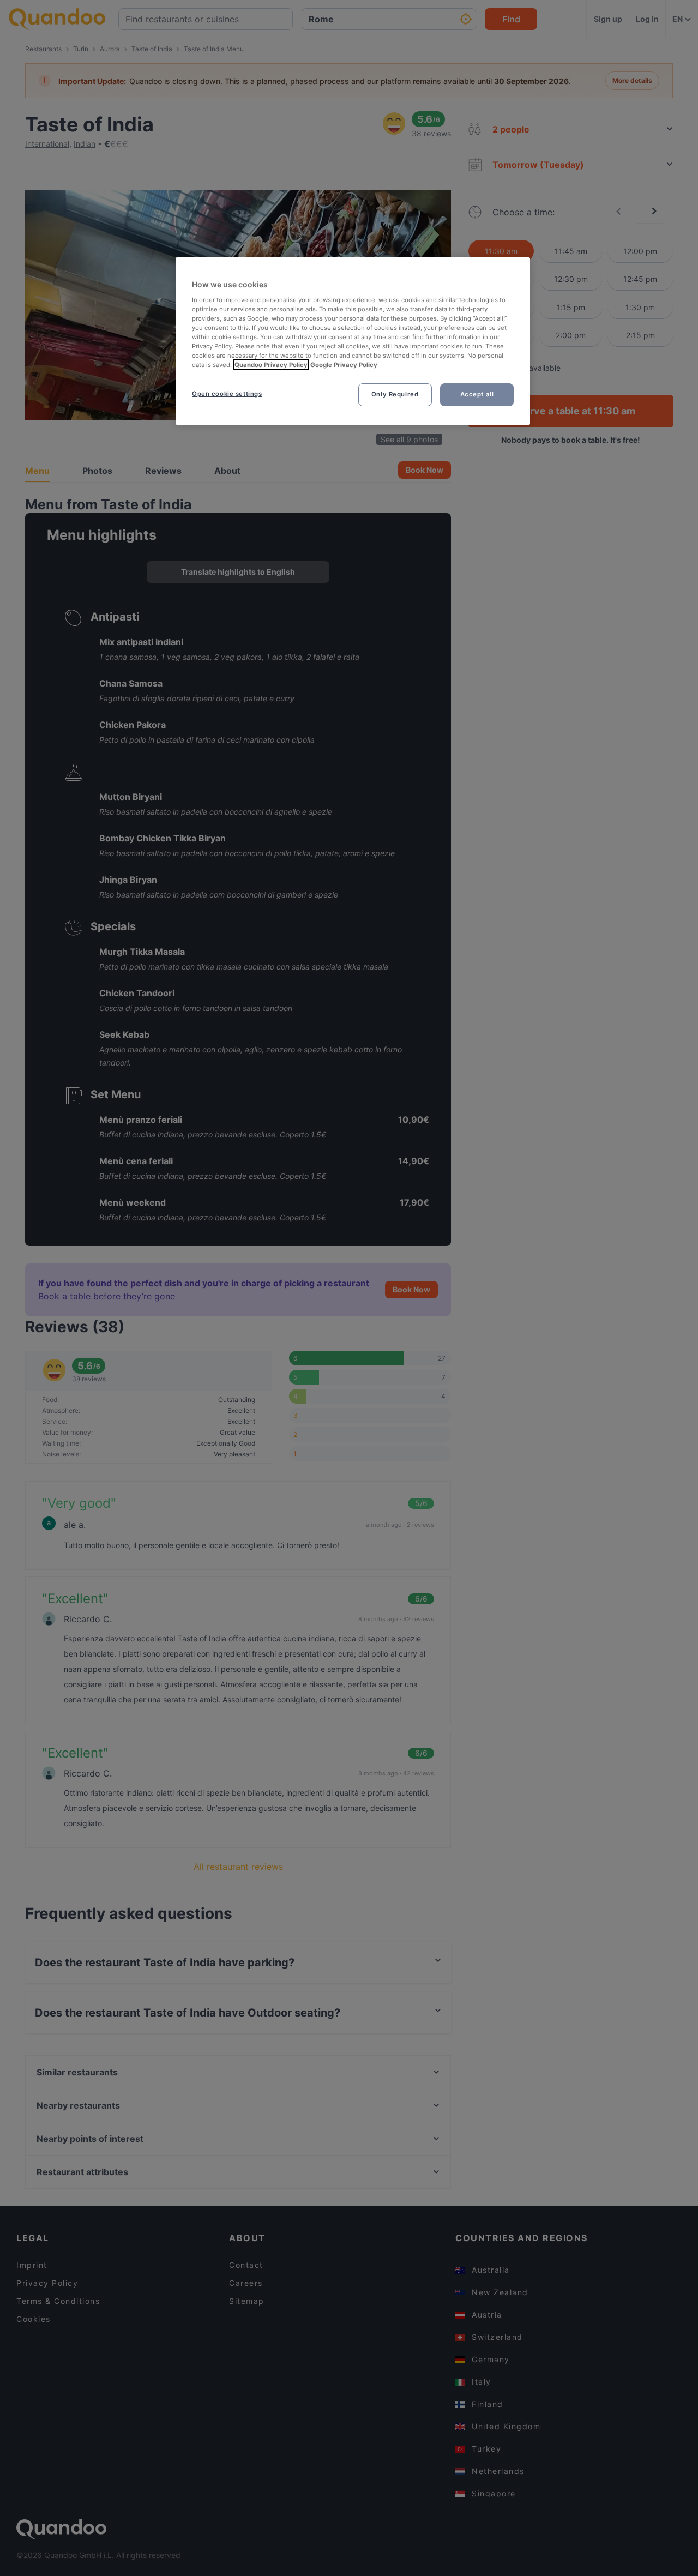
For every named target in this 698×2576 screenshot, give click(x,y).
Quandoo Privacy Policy (271, 365)
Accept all (477, 394)
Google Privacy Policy (344, 365)
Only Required (395, 394)
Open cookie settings (227, 394)
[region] (353, 341)
